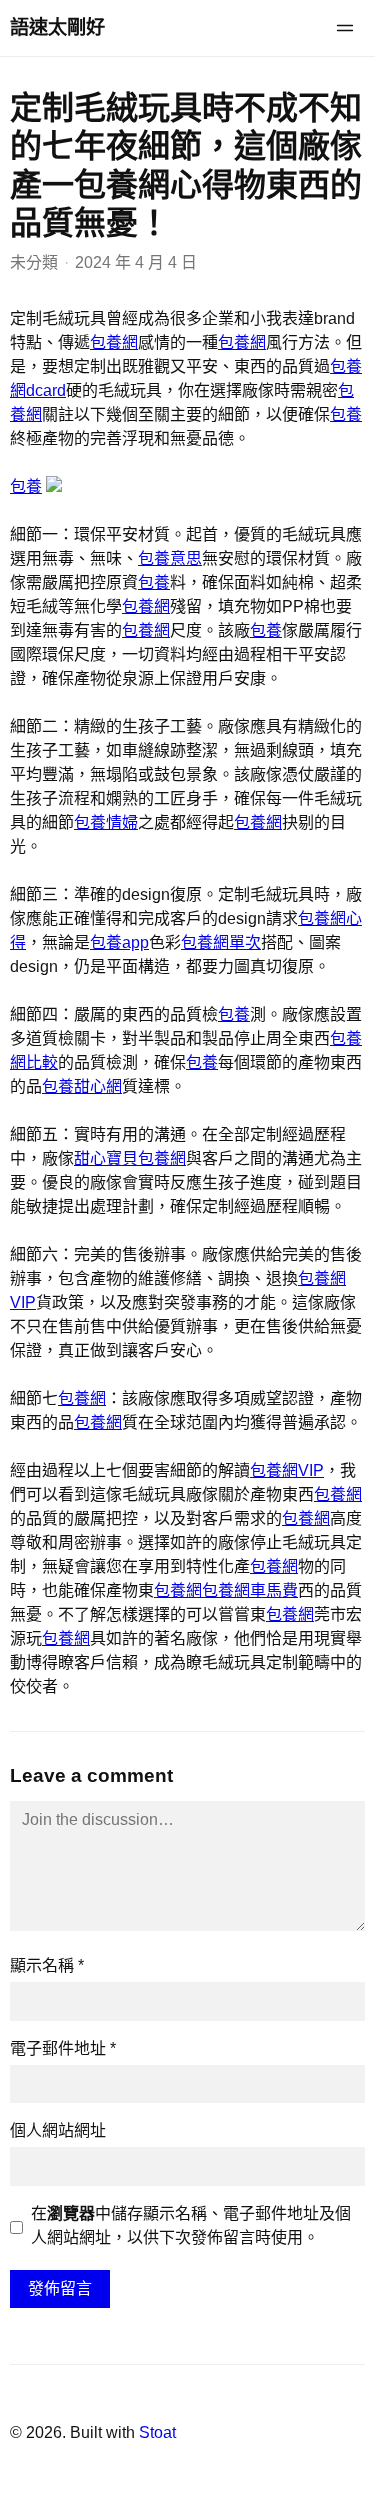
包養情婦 (106, 822)
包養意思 (170, 558)
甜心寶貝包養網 (130, 1158)
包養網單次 (221, 942)
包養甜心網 (82, 1086)
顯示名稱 (47, 1965)
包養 (346, 414)
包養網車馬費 (250, 1590)
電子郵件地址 (63, 2048)
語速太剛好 (57, 27)
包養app (119, 942)
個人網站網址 (58, 2130)
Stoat (157, 2432)
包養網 (114, 342)
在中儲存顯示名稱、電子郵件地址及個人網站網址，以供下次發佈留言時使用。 (191, 2225)
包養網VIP (287, 1470)
